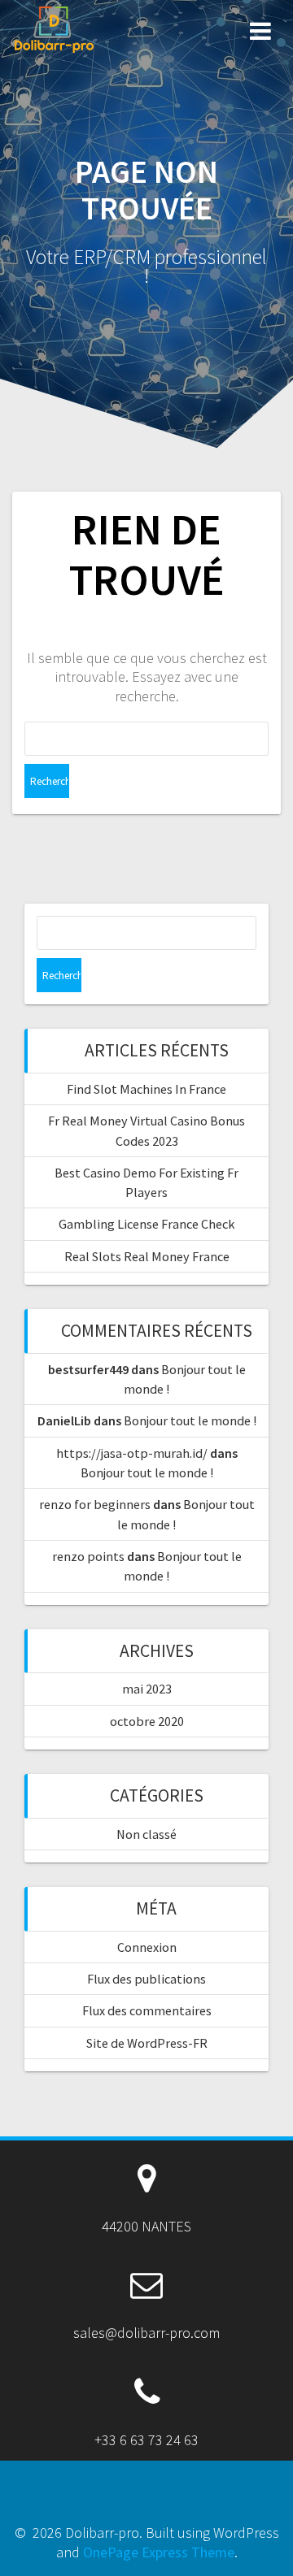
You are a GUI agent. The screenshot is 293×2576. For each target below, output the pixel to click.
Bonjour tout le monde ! (190, 1420)
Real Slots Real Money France (147, 1256)
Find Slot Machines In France (146, 1089)
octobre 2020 (147, 1721)
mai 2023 (147, 1689)
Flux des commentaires (147, 2010)
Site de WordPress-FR (147, 2043)
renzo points (88, 1556)
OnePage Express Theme (159, 2552)
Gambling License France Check (146, 1224)
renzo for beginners (95, 1504)
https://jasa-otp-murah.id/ (132, 1453)
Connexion (147, 1947)
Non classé (146, 1834)
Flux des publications (146, 1979)
